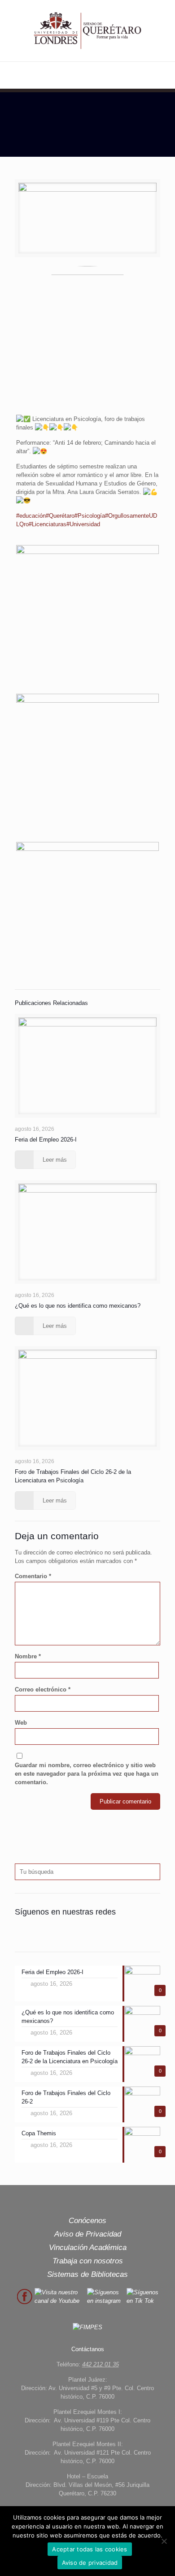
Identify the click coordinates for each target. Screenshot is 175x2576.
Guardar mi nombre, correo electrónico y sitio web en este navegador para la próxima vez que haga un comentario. (87, 1774)
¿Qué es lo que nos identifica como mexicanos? (78, 1306)
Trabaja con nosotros (88, 2261)
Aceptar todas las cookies (90, 2549)
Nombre (28, 1656)
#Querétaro (60, 516)
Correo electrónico (43, 1689)
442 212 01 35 (101, 2364)
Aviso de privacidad (90, 2563)
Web (21, 1723)
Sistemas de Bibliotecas (87, 2274)
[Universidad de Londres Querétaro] (87, 31)
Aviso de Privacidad (88, 2234)
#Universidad (83, 524)
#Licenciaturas (48, 524)
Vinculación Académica (88, 2248)
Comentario (33, 1576)
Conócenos (87, 2221)
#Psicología (90, 516)
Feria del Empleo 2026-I (46, 1140)
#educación (31, 516)
